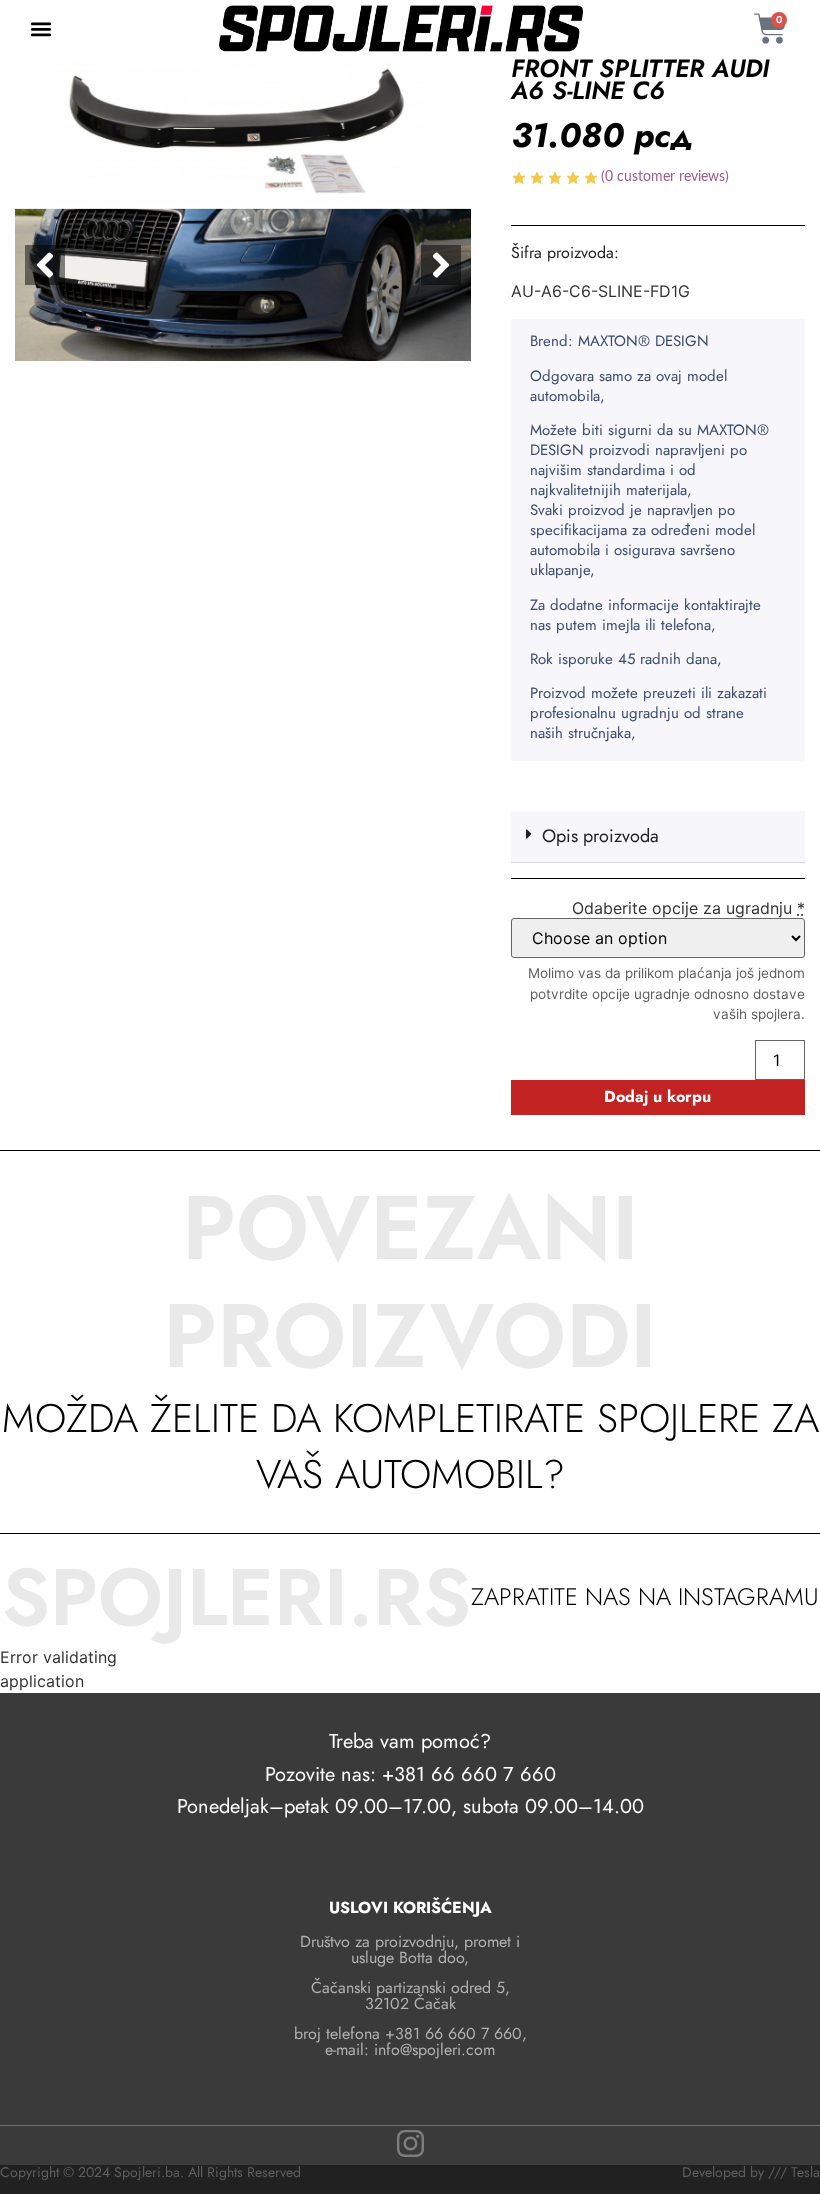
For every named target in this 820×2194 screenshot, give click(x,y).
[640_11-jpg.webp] (243, 209)
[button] (41, 28)
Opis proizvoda (600, 836)
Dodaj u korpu (657, 1096)
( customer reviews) (665, 177)
